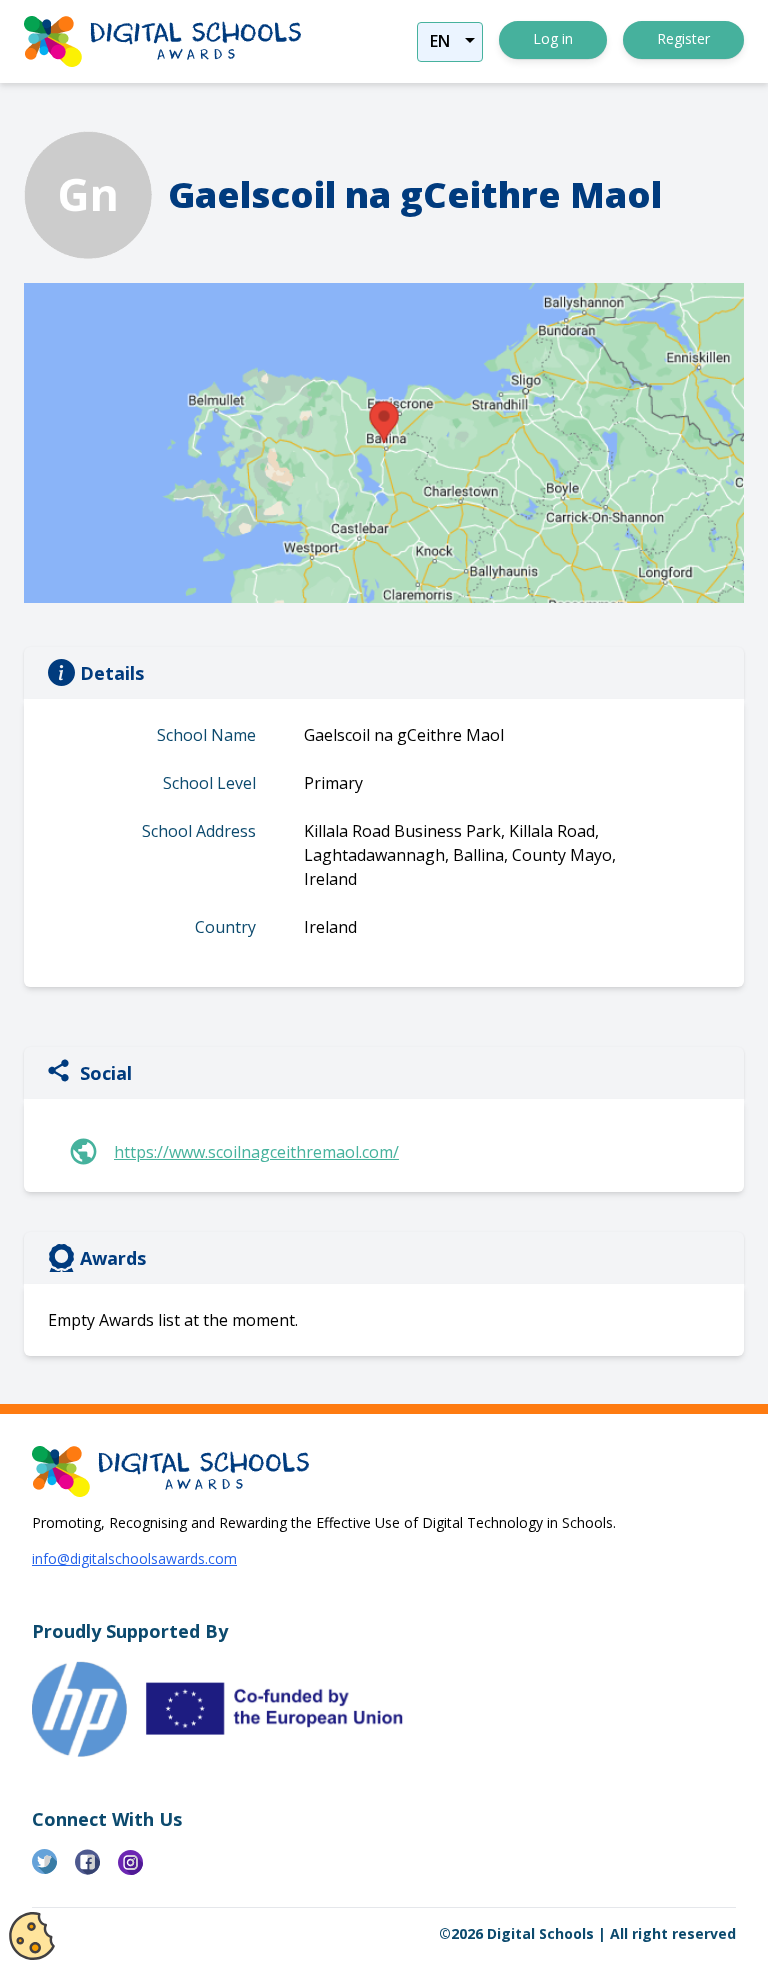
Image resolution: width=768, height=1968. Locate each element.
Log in (553, 38)
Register (683, 38)
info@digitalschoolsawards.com (134, 1558)
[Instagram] (139, 1870)
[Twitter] (53, 1870)
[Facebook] (96, 1870)
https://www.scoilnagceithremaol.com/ (256, 1152)
